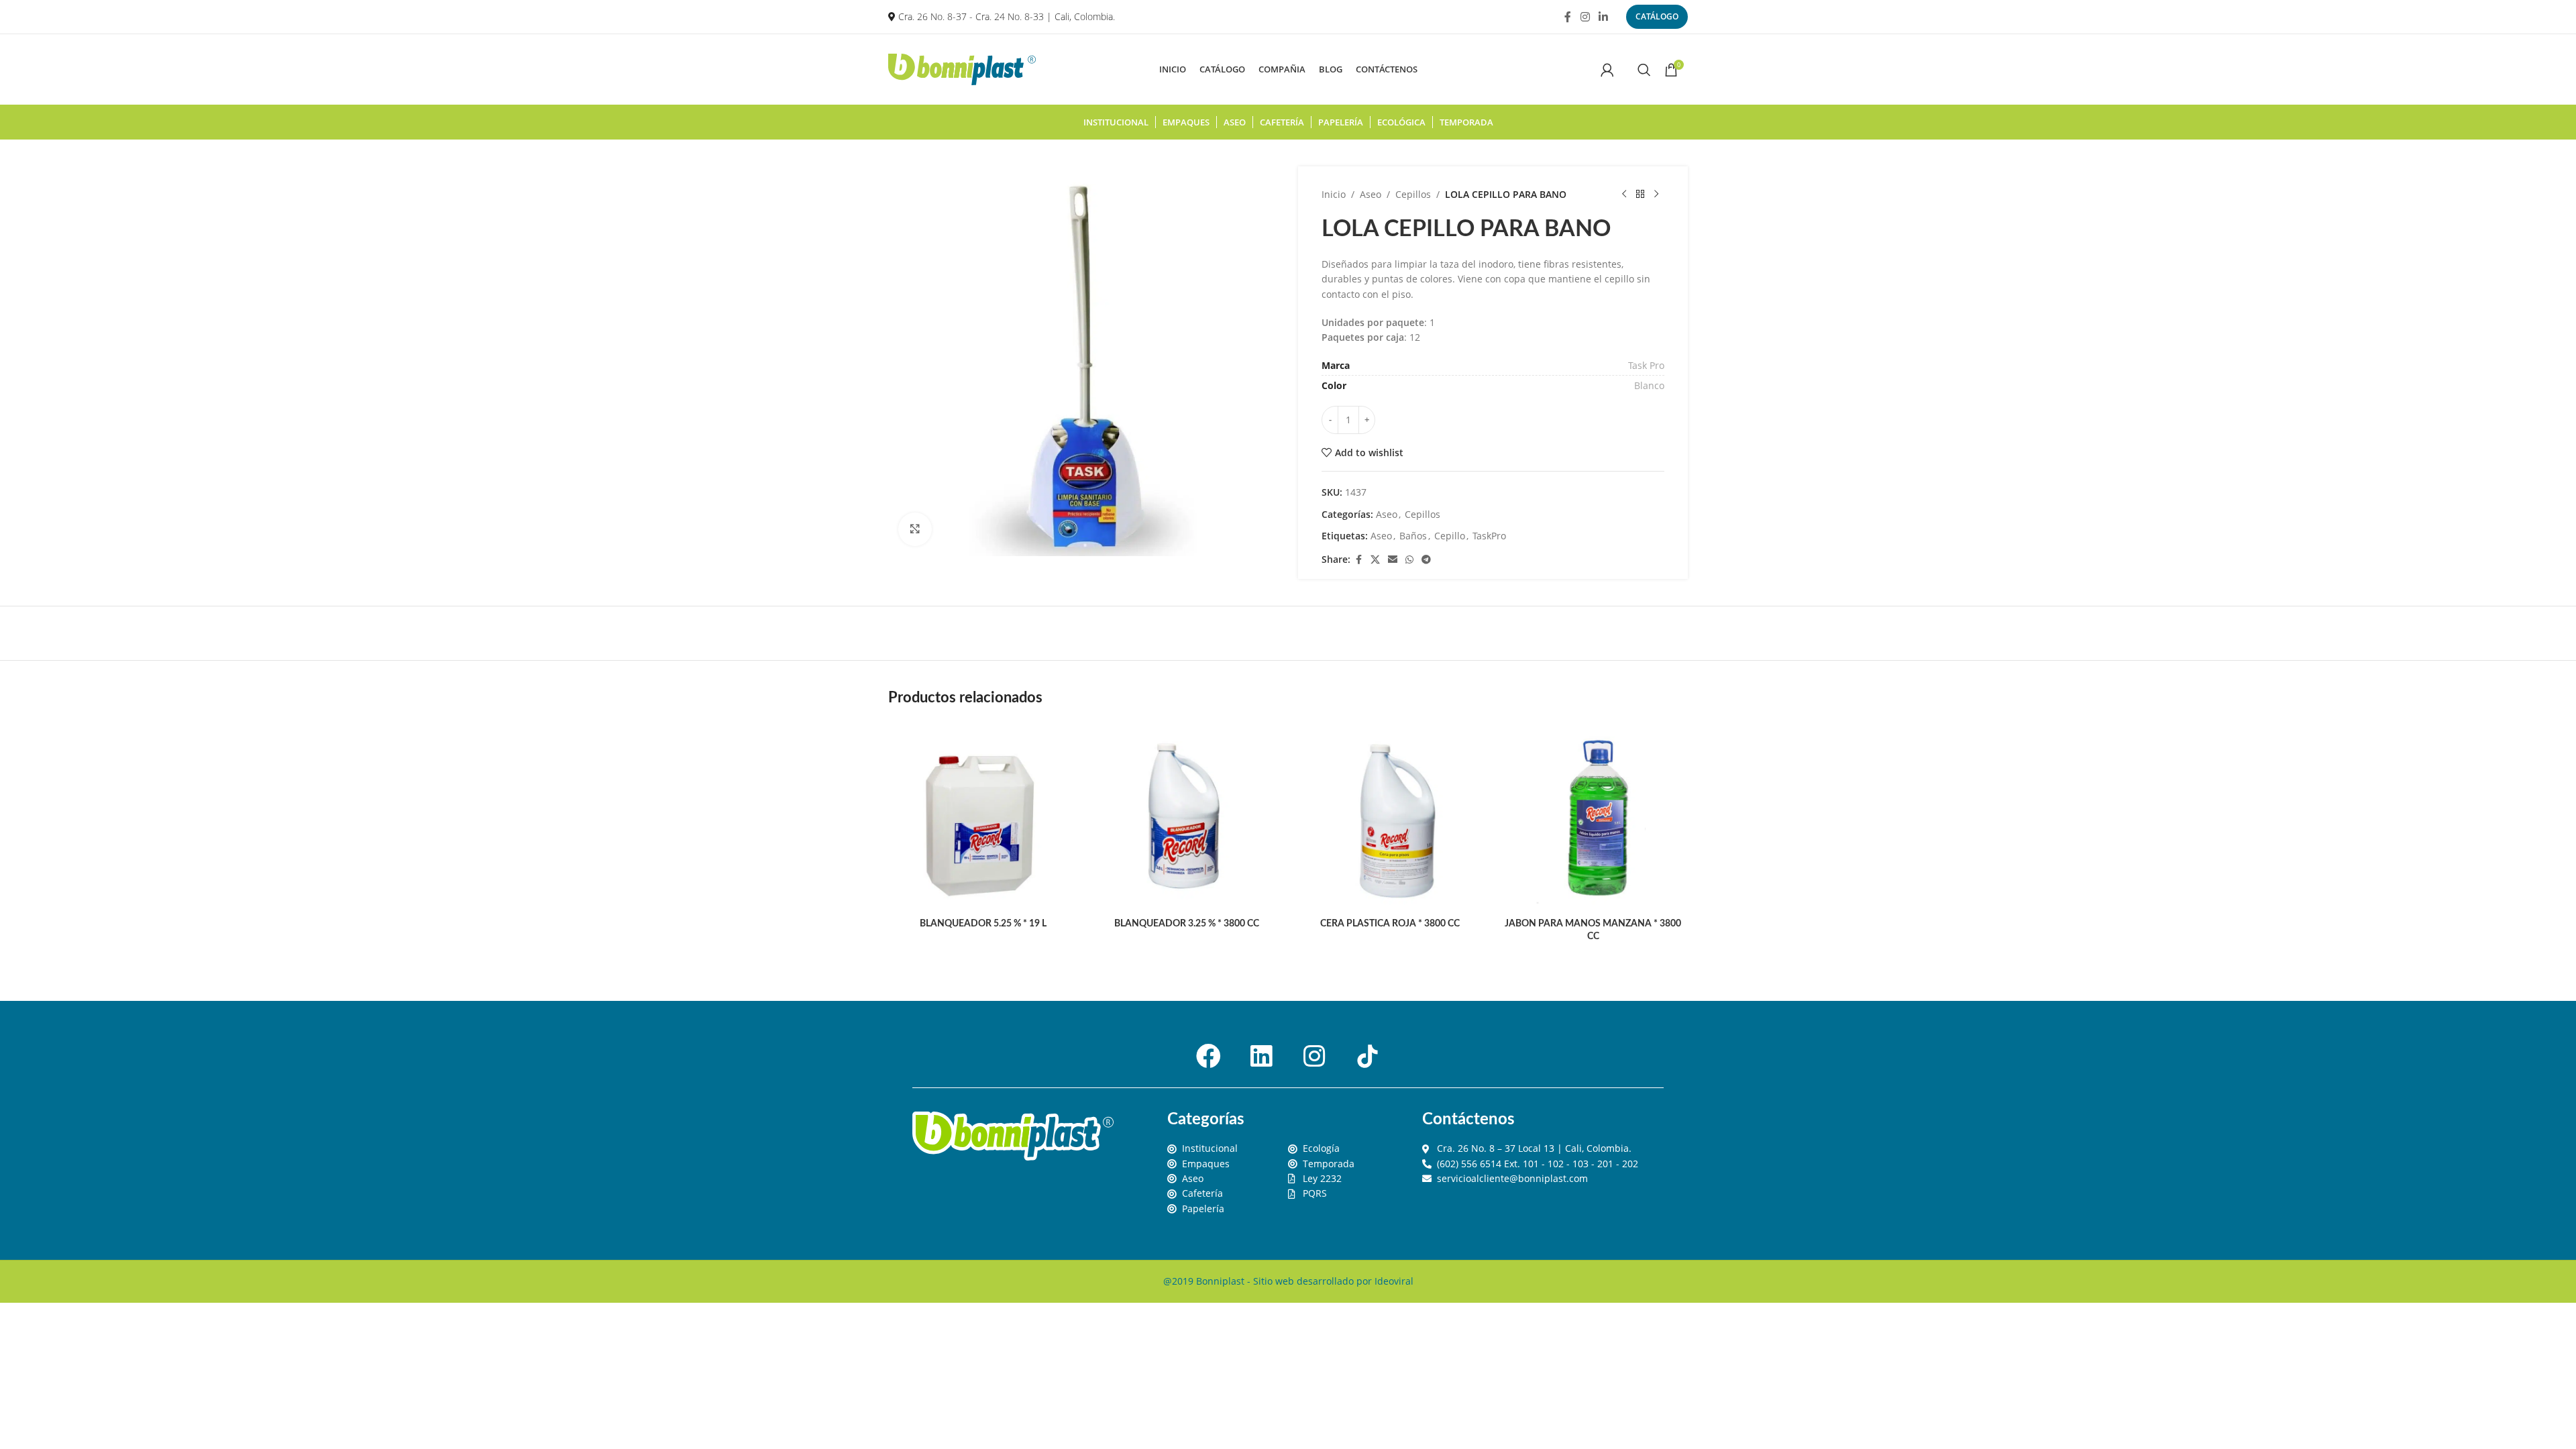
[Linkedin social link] (1604, 17)
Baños (1413, 536)
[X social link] (1375, 560)
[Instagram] (1314, 1056)
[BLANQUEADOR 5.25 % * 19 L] (983, 816)
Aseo (1371, 194)
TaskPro (1489, 536)
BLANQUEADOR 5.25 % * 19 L (983, 924)
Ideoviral (1394, 1281)
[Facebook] (1208, 1056)
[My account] (1607, 70)
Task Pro (1646, 365)
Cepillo (1450, 536)
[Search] (1644, 70)
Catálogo (1657, 16)
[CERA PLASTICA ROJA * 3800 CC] (1390, 816)
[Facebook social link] (1568, 17)
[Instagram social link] (1585, 17)
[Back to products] (1640, 195)
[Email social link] (1393, 560)
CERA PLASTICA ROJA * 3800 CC (1390, 924)
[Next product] (1656, 195)
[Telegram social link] (1426, 560)
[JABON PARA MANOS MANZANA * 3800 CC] (1593, 816)
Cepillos (1413, 194)
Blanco (1649, 385)
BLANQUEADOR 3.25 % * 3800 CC (1187, 924)
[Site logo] (962, 68)
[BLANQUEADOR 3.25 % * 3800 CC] (1186, 816)
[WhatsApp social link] (1409, 560)
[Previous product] (1624, 195)
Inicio (1334, 194)
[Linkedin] (1261, 1056)
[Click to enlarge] (915, 529)
